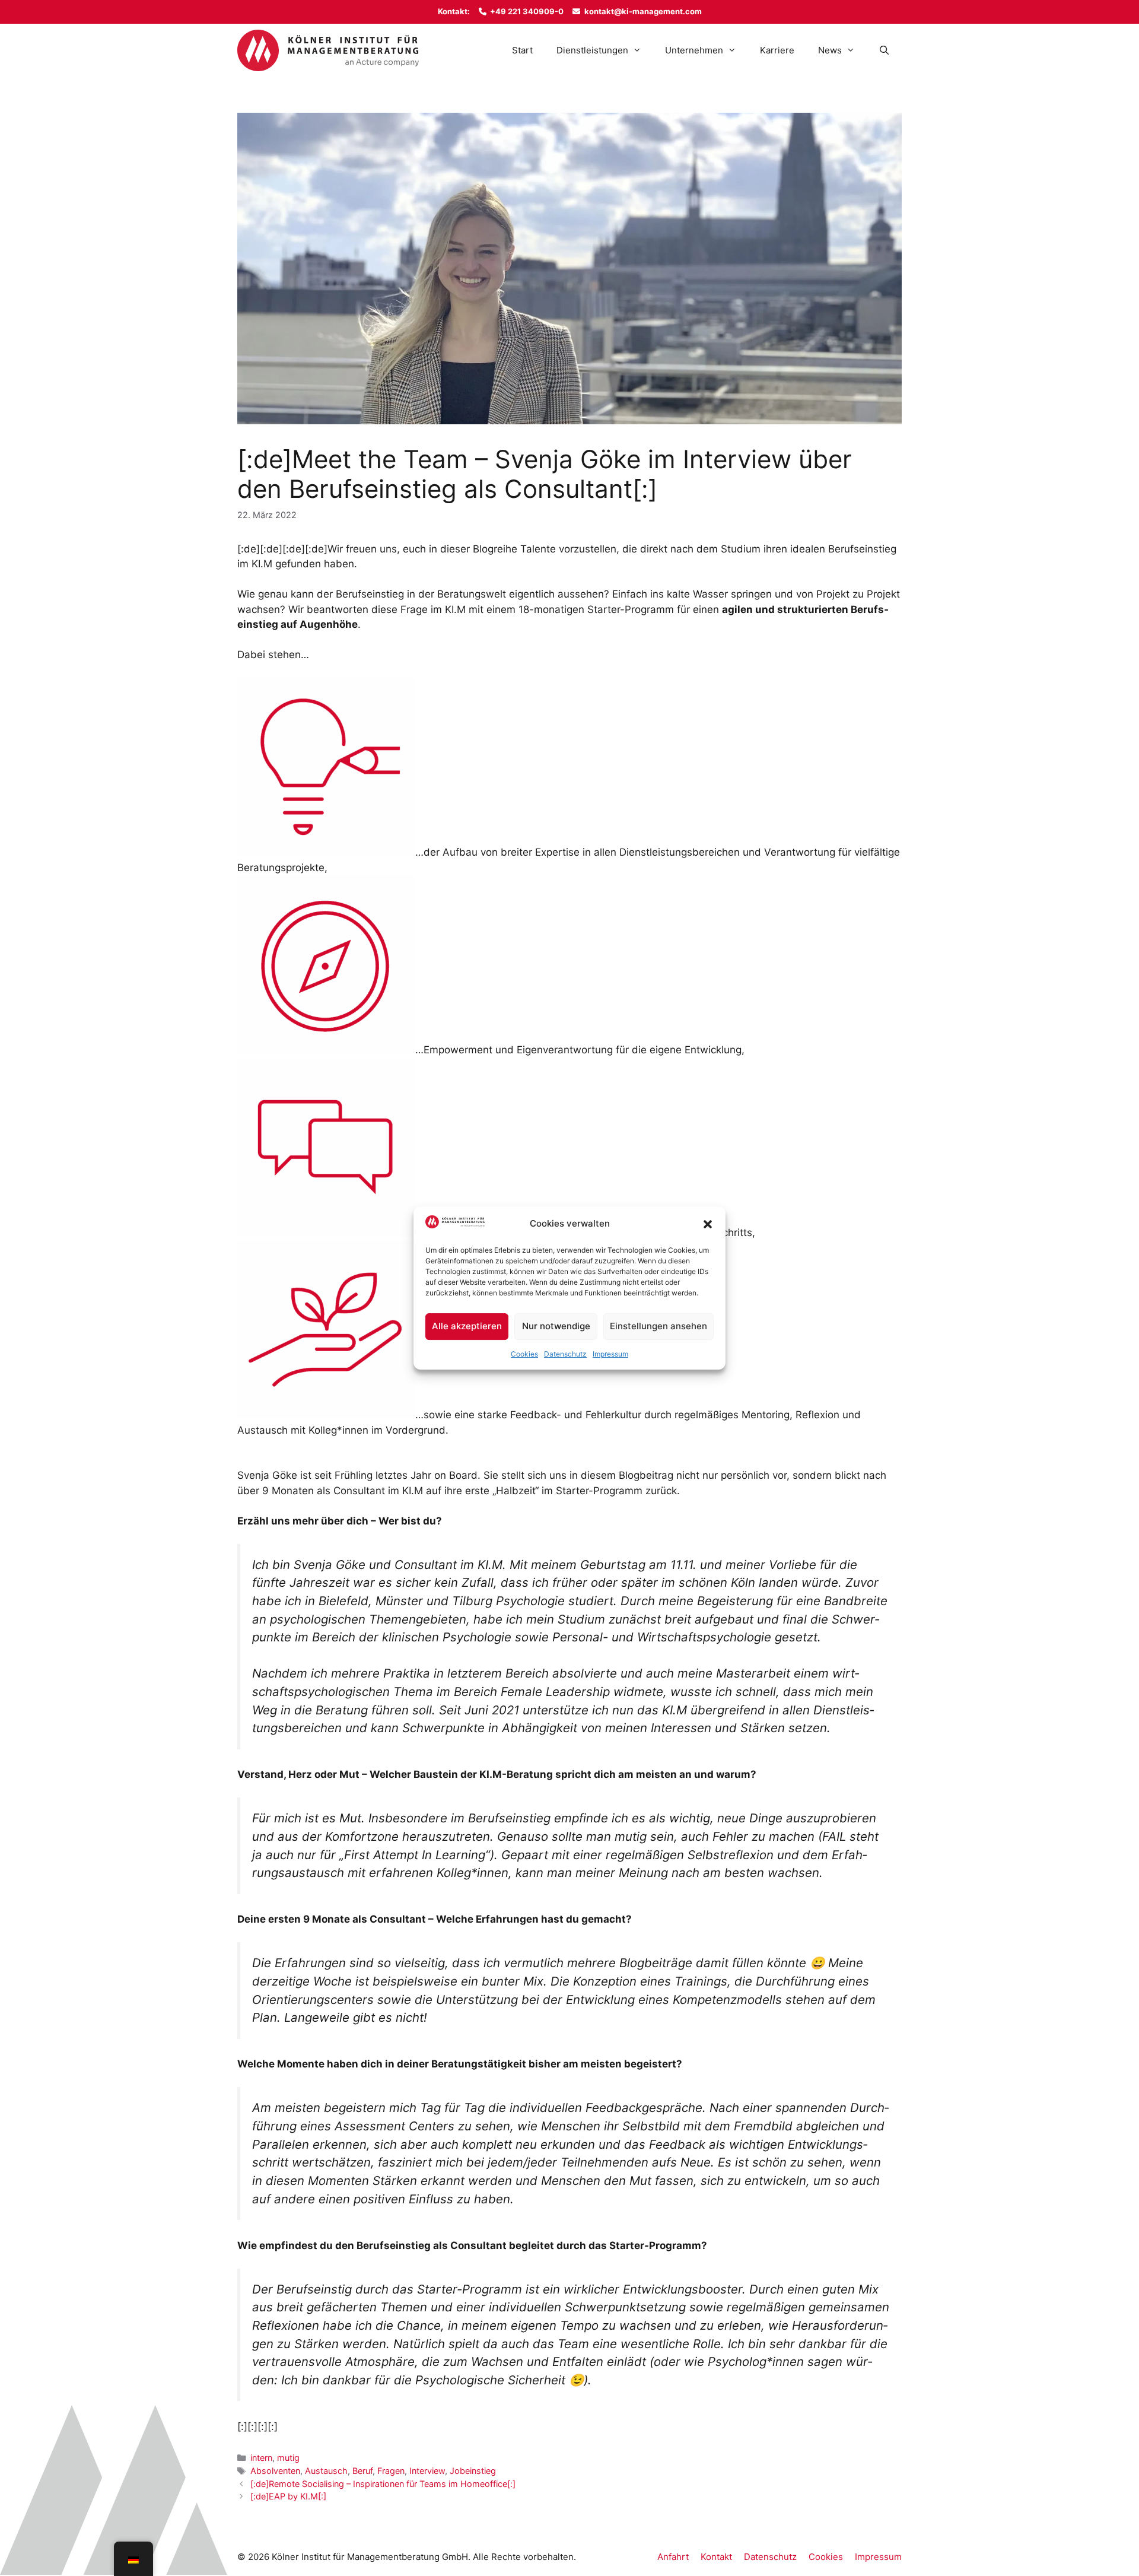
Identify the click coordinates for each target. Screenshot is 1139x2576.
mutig (288, 2458)
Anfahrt (673, 2557)
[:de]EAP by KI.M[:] (288, 2496)
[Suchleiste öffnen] (884, 50)
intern (261, 2458)
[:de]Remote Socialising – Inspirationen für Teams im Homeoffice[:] (383, 2484)
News (830, 50)
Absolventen (275, 2471)
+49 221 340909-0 (527, 11)
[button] (708, 1224)
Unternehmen (694, 50)
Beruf (362, 2471)
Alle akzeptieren (467, 1326)
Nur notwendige (556, 1326)
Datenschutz (565, 1354)
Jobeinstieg (473, 2471)
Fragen (391, 2471)
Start (522, 50)
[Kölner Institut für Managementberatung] (328, 50)
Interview (427, 2471)
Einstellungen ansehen (658, 1326)
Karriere (777, 50)
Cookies (524, 1354)
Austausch (326, 2471)
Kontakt (716, 2557)
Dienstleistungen (592, 50)
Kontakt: (454, 11)
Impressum (610, 1354)
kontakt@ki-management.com (643, 11)
